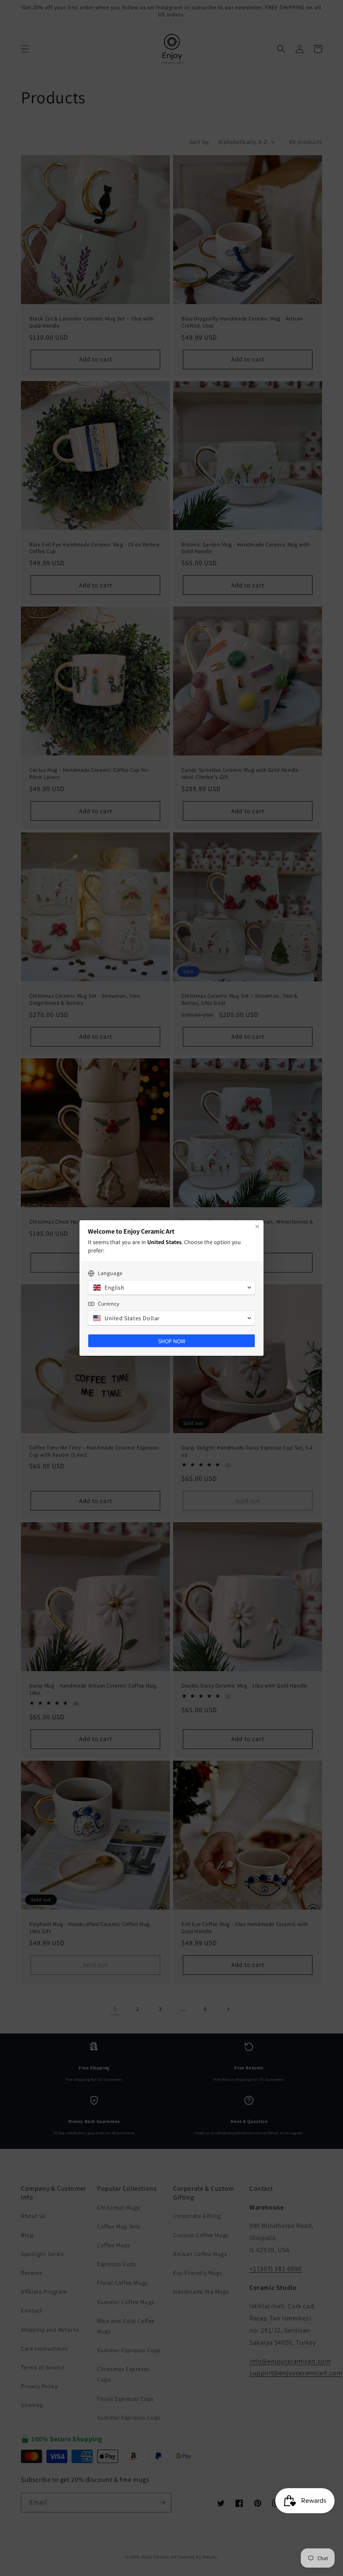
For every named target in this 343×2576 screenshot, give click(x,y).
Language (110, 1273)
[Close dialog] (257, 1227)
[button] (171, 1288)
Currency (109, 1304)
